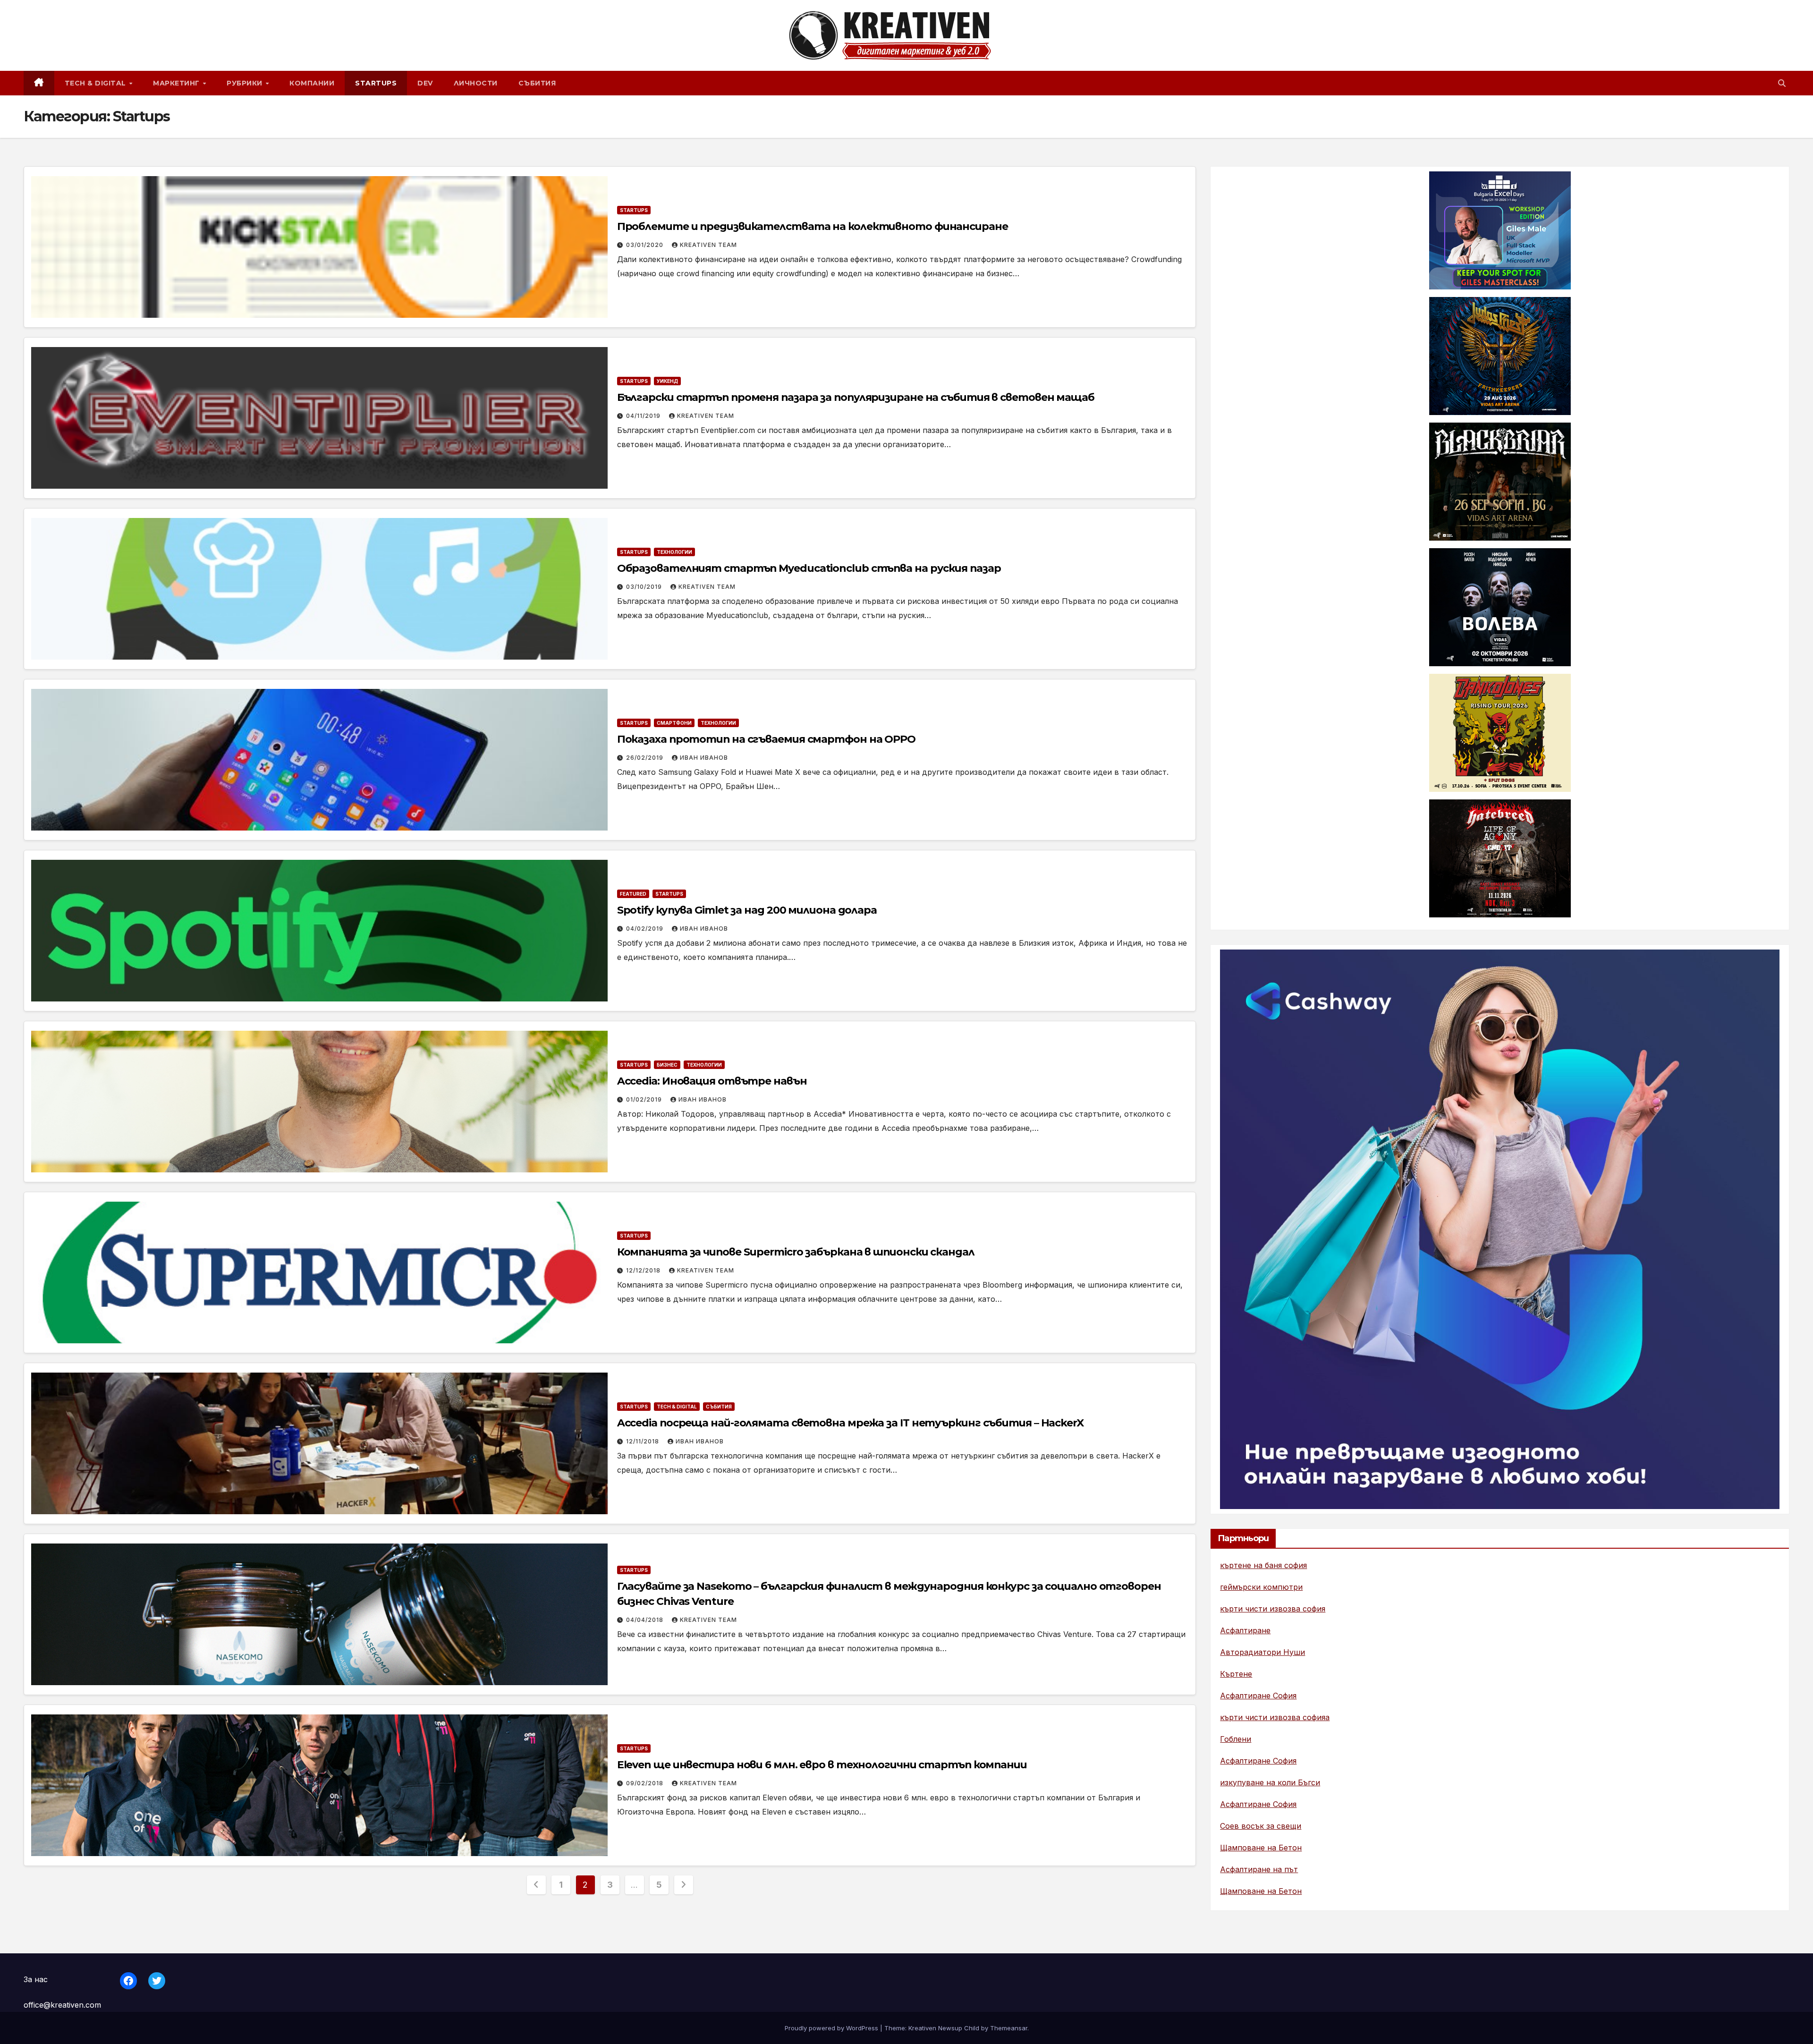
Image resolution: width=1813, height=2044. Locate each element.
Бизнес (667, 1065)
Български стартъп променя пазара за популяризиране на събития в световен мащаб (856, 397)
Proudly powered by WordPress (832, 2028)
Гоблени (1236, 1739)
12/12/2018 (644, 1270)
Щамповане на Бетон (1261, 1848)
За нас (36, 1979)
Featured (633, 894)
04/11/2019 (644, 416)
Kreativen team (708, 245)
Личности (476, 83)
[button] (1782, 83)
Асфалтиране (1245, 1630)
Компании (312, 83)
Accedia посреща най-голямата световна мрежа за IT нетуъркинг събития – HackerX (850, 1423)
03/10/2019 (645, 587)
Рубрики (246, 83)
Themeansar (1009, 2028)
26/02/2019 (646, 758)
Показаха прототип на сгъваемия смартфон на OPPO (766, 739)
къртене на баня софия (1263, 1565)
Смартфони (674, 723)
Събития (537, 83)
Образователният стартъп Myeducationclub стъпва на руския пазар (809, 568)
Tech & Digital (97, 83)
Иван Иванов (704, 758)
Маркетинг (177, 83)
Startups (376, 83)
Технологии (674, 552)
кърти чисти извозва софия (1273, 1609)
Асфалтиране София (1258, 1696)
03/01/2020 (646, 245)
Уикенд (667, 381)
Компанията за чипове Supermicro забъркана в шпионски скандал (796, 1252)
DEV (425, 83)
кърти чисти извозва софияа (1275, 1717)
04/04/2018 (646, 1620)
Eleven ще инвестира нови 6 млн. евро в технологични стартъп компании (822, 1765)
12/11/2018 (644, 1441)
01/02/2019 (645, 1099)
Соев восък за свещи (1261, 1826)
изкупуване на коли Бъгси (1270, 1782)
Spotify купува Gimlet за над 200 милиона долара (747, 910)
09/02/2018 (646, 1783)
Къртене (1236, 1674)
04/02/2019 (646, 929)
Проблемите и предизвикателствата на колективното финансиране (813, 226)
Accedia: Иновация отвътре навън (712, 1081)
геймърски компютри (1261, 1587)
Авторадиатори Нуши (1262, 1652)
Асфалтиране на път (1259, 1869)
